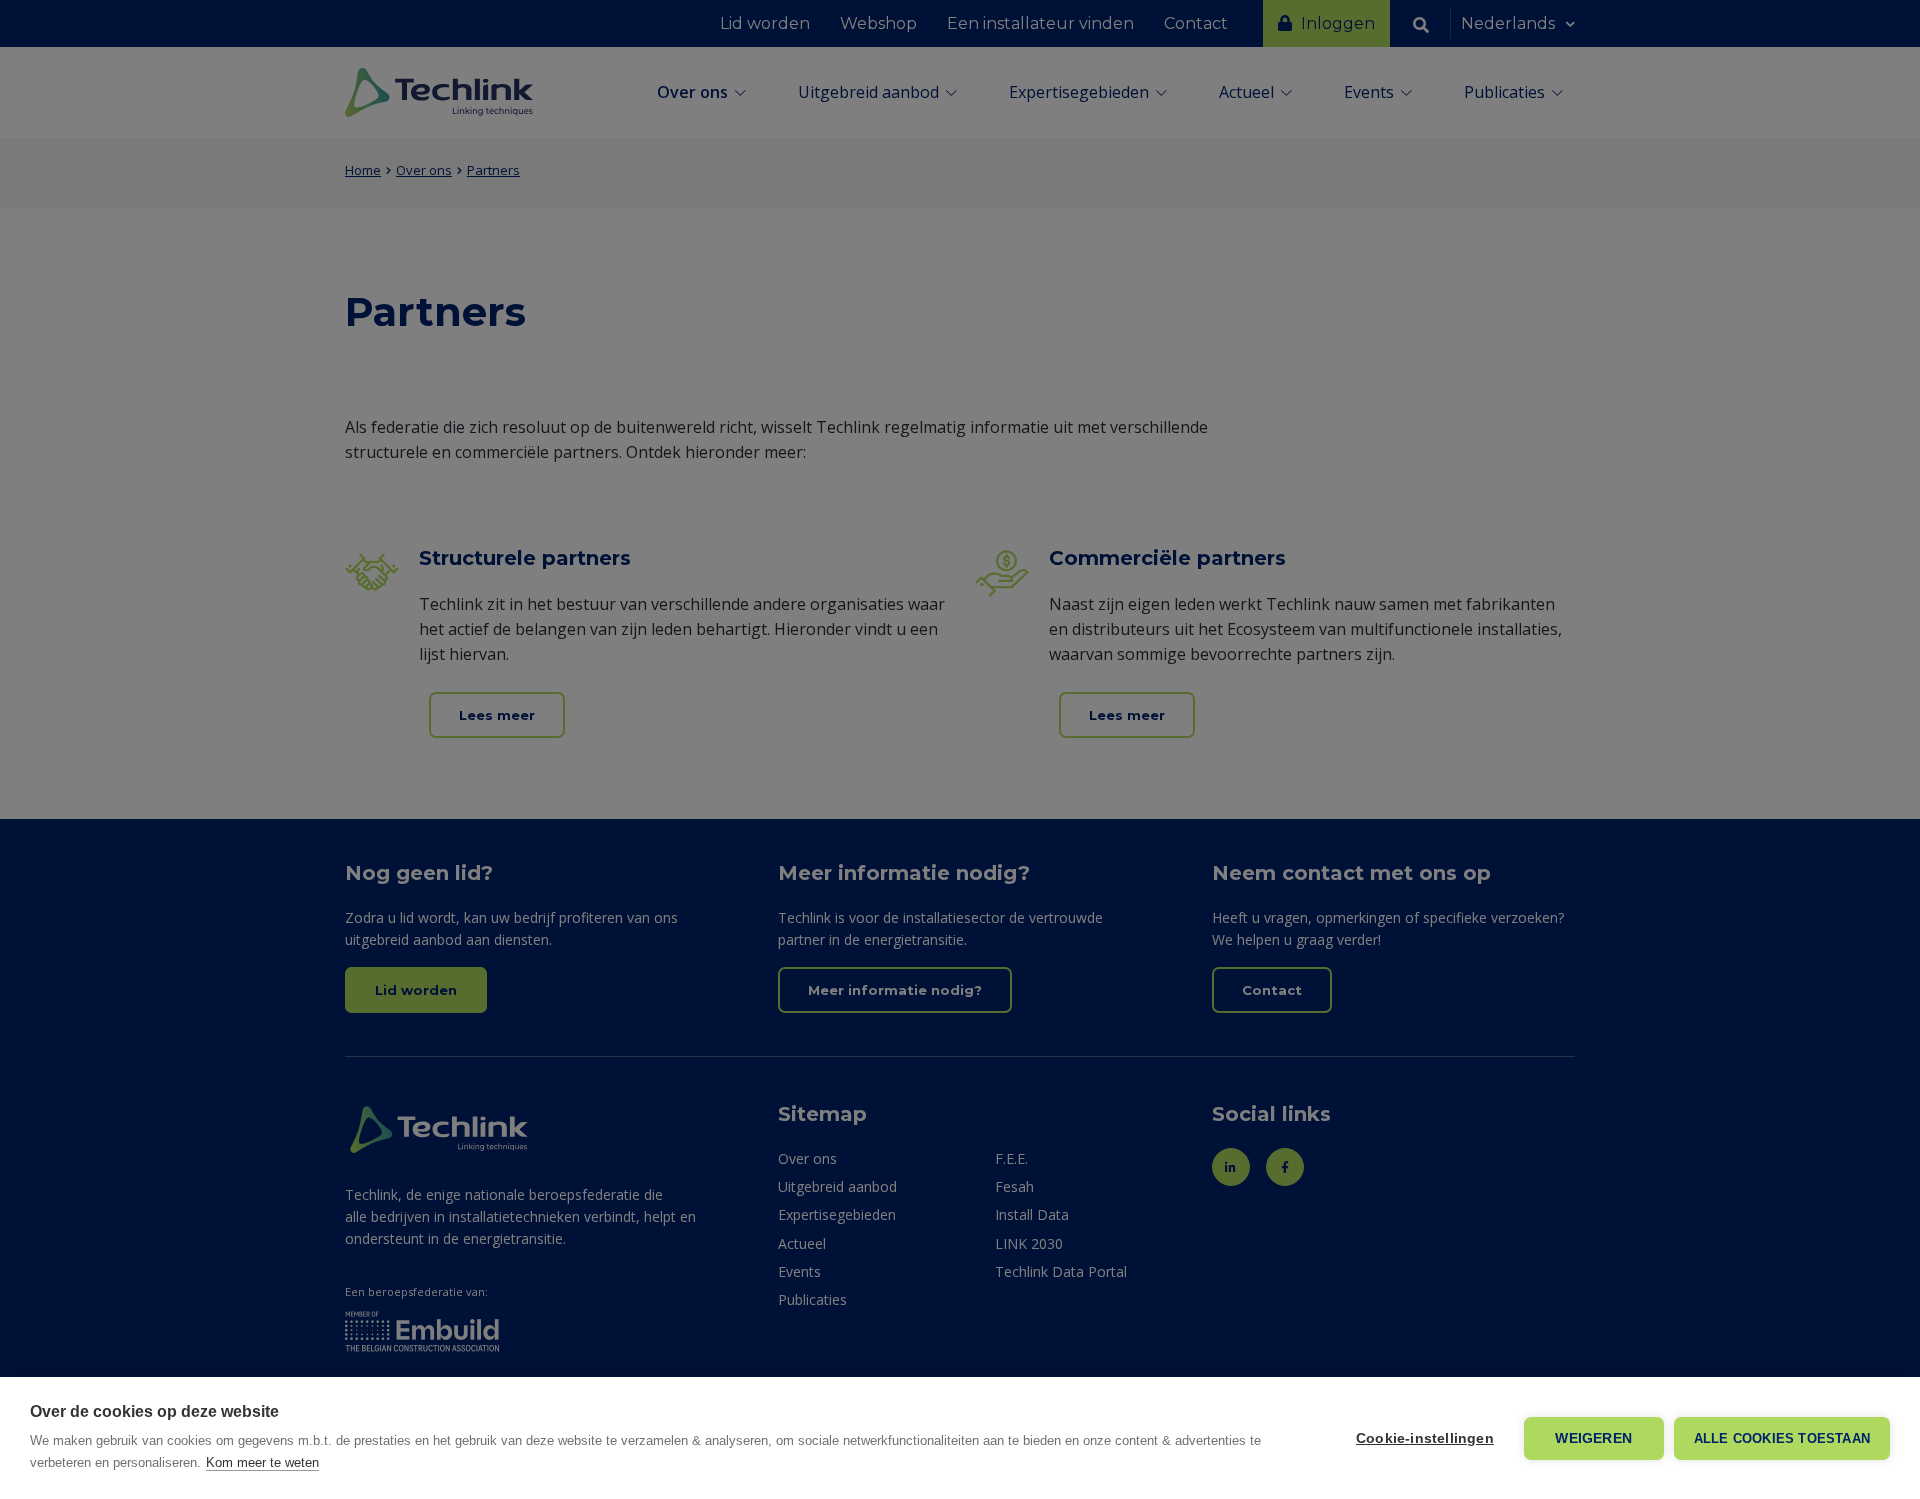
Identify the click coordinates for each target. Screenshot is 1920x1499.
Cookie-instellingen (1425, 1438)
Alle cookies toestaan (1782, 1438)
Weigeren (1593, 1438)
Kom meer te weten (262, 1462)
